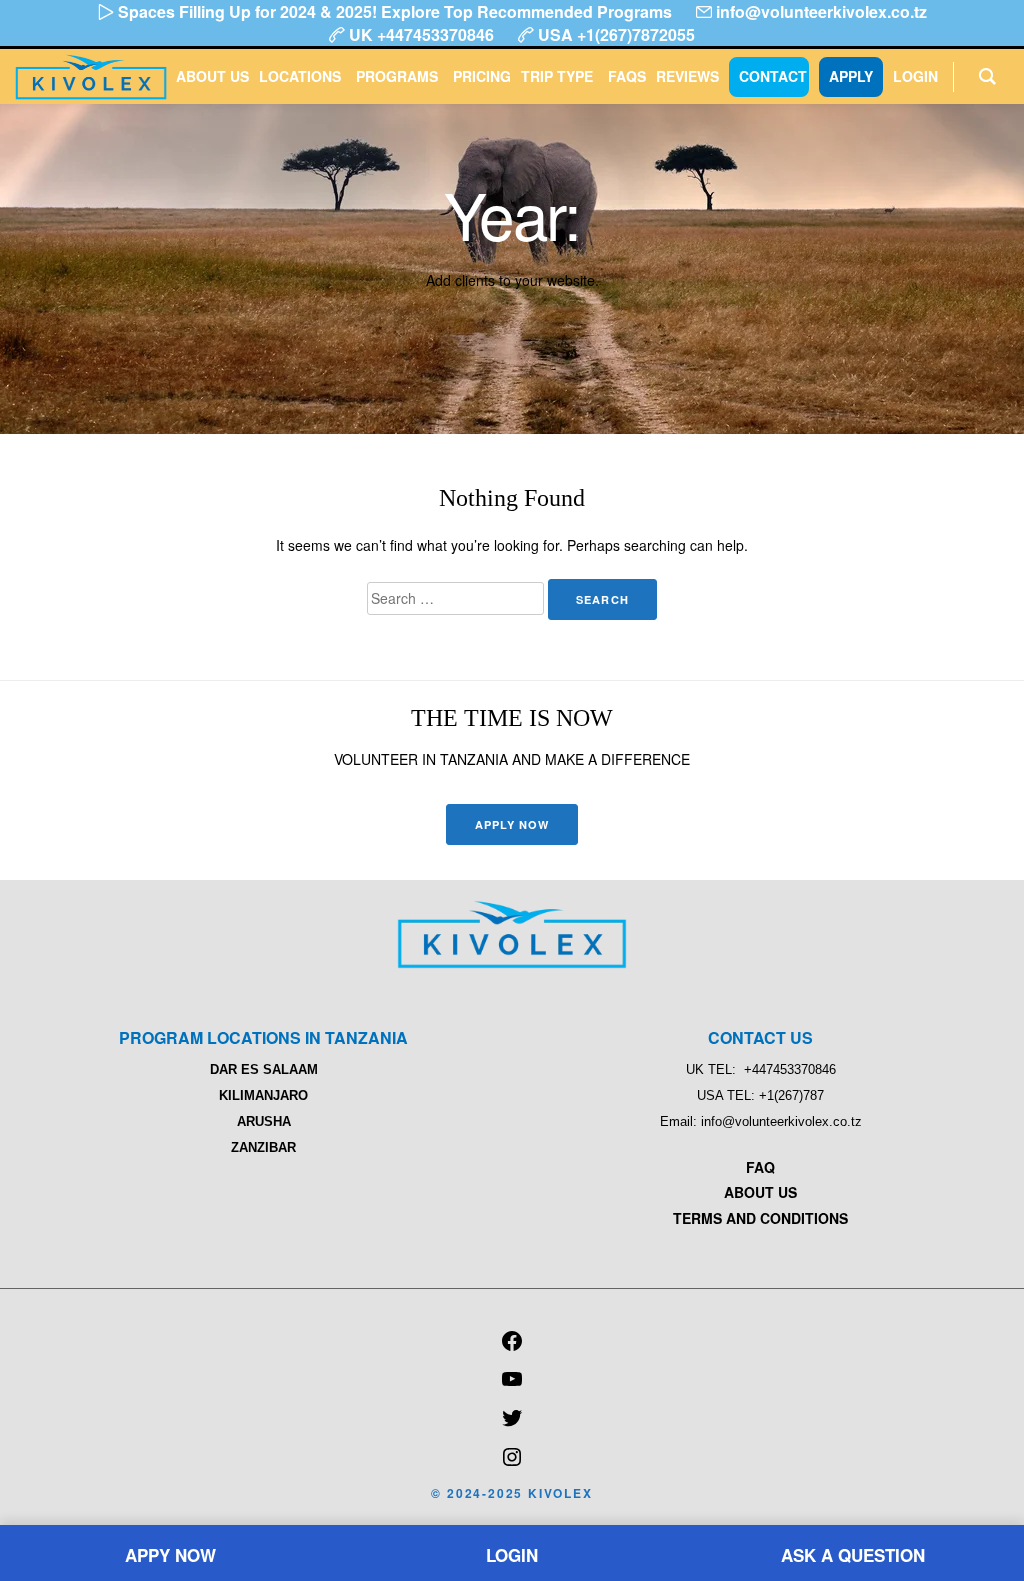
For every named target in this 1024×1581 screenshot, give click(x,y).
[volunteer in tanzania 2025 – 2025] (512, 963)
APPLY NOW (512, 824)
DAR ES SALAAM (264, 1069)
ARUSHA (264, 1121)
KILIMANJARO (263, 1095)
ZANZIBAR (263, 1147)
